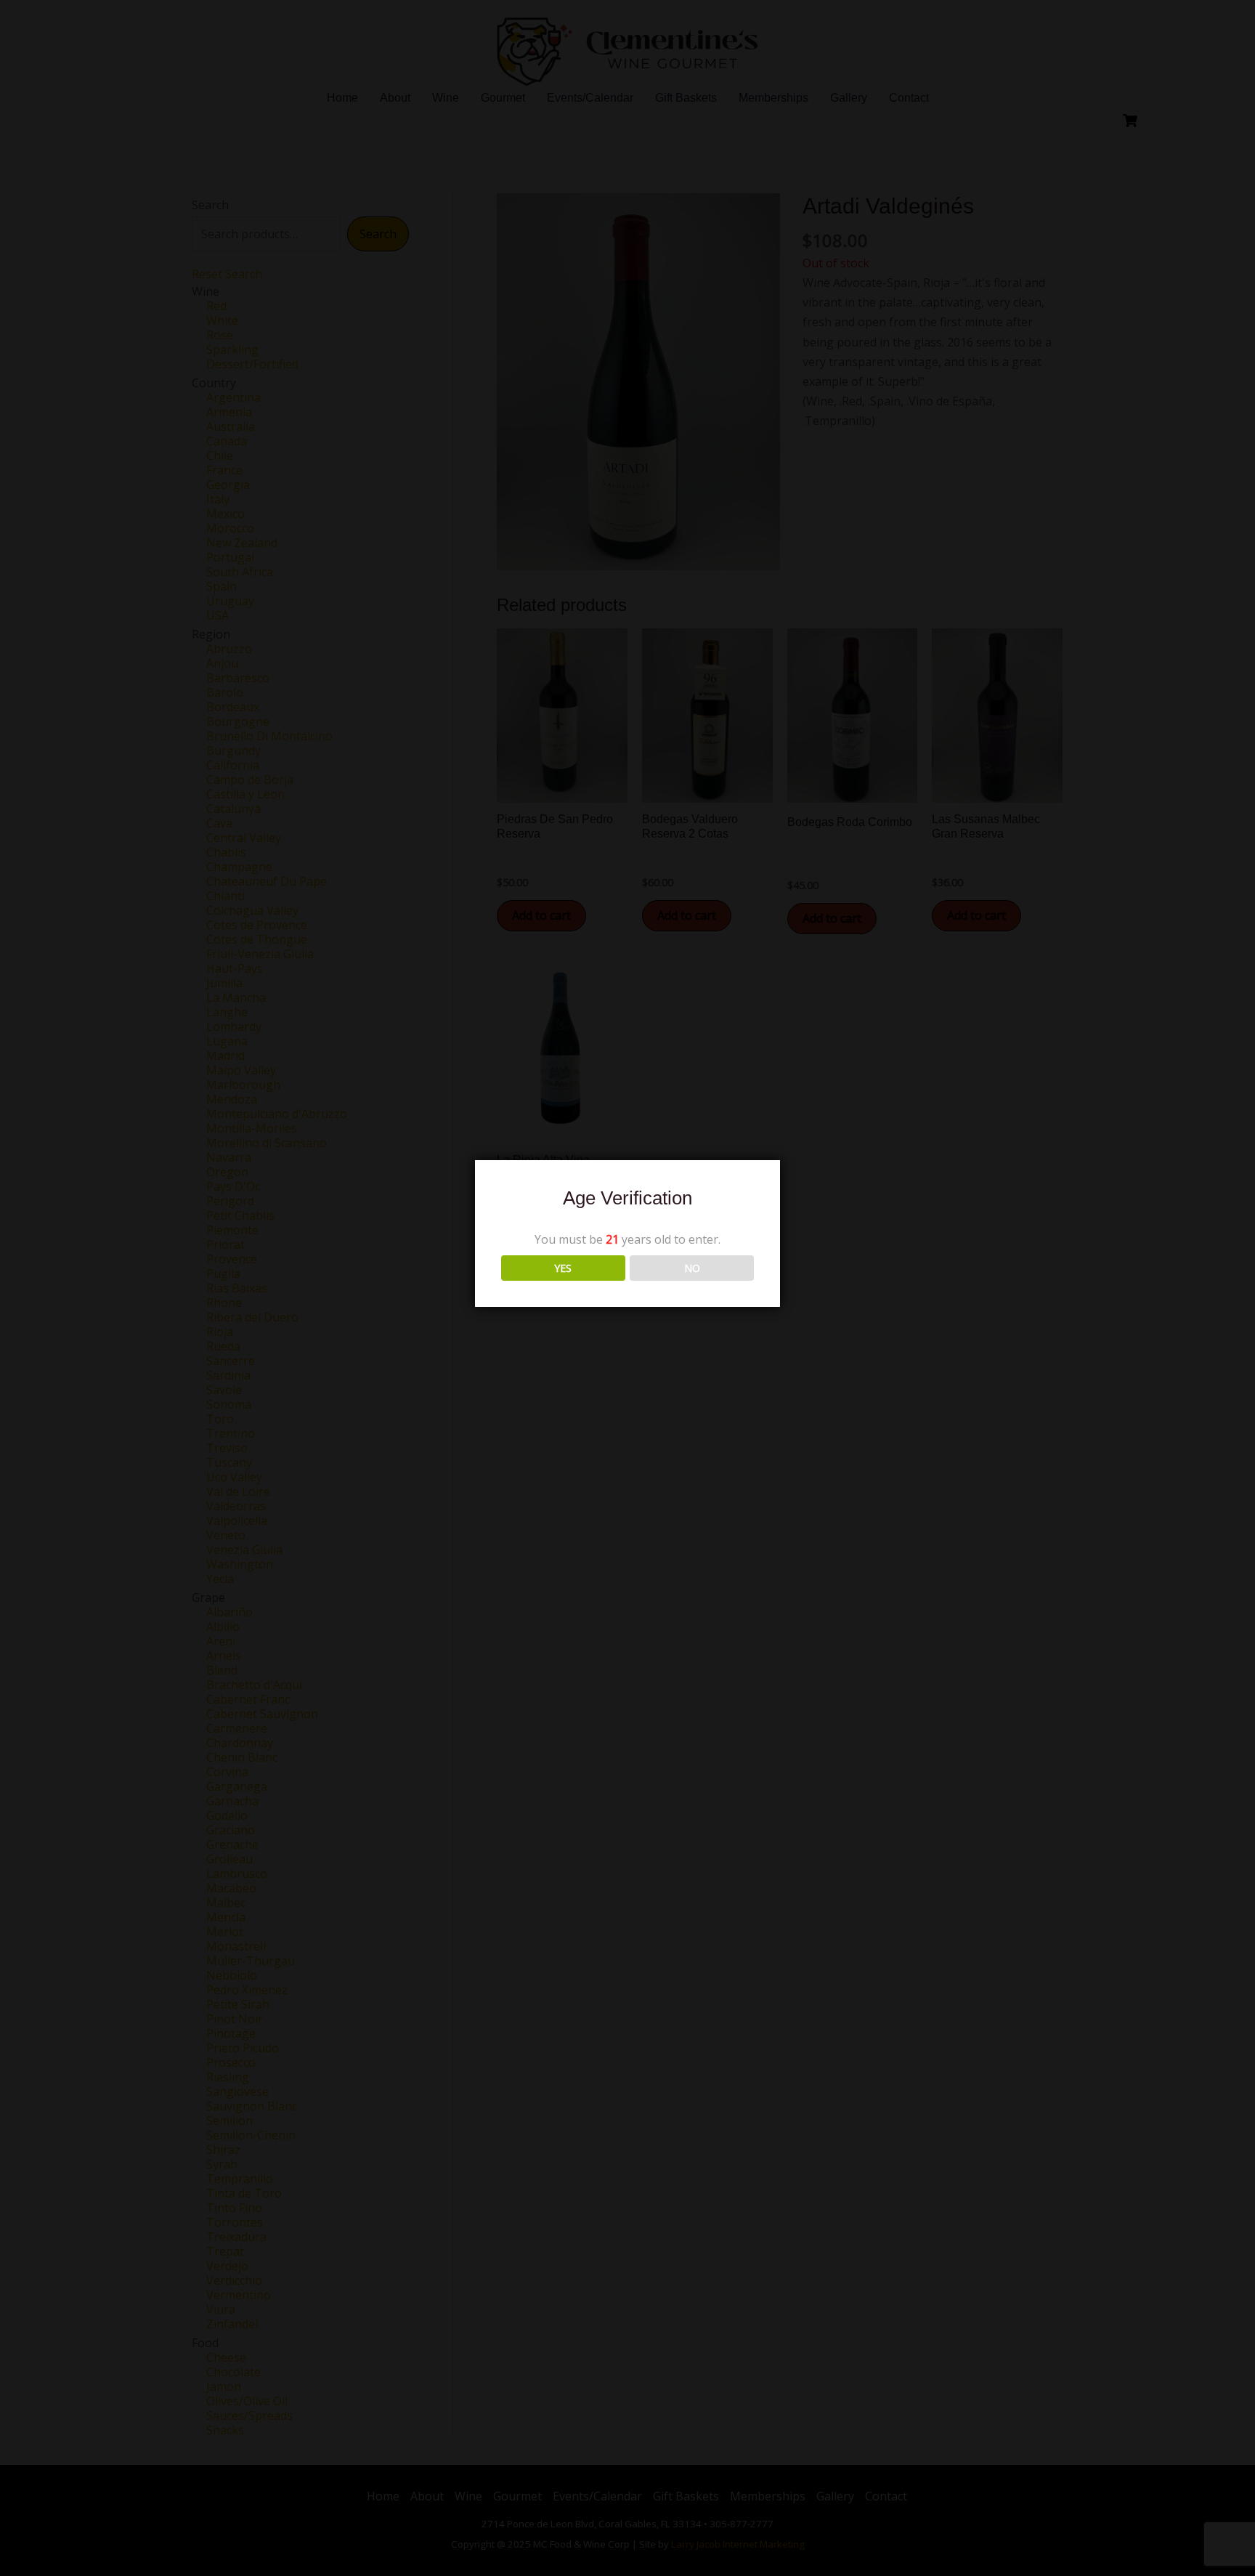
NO (692, 1268)
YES (563, 1268)
